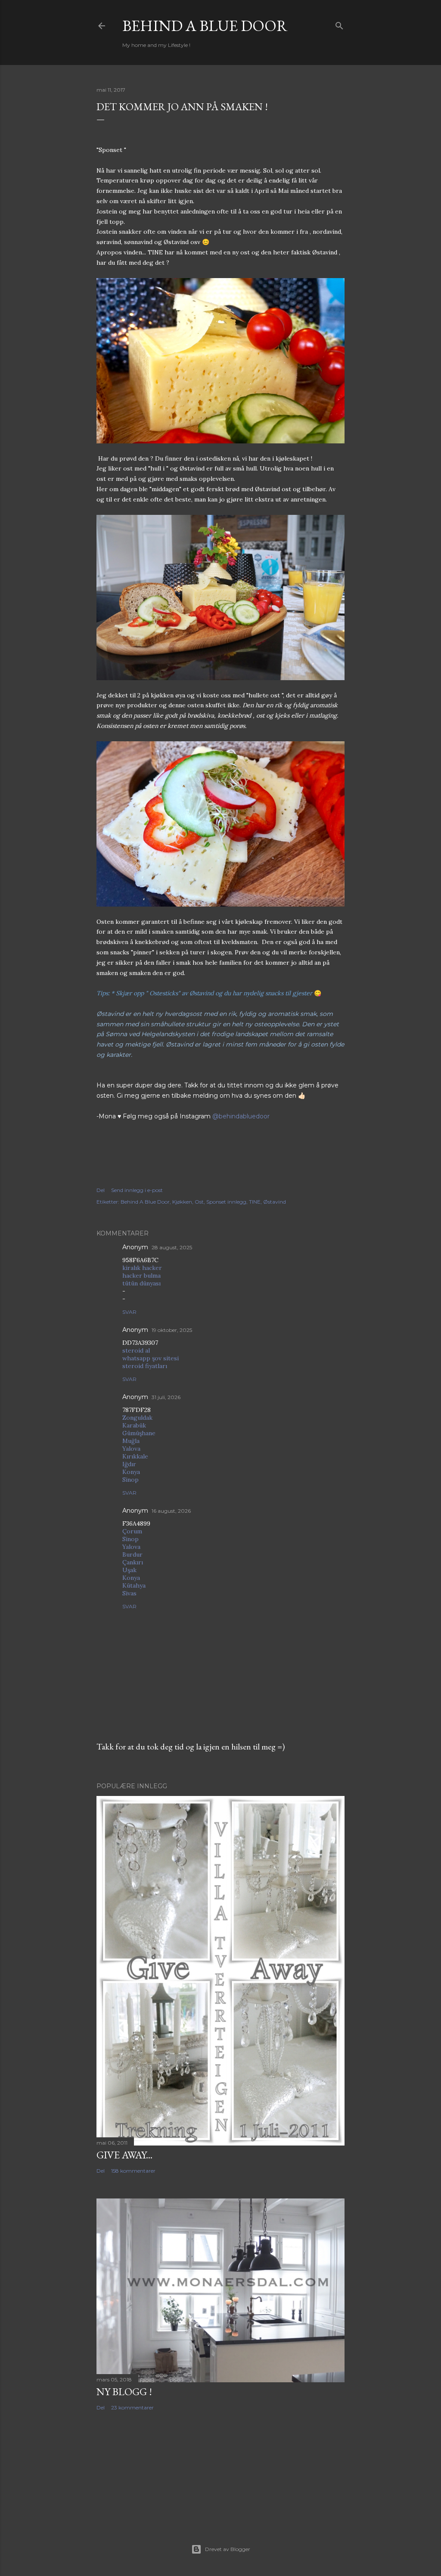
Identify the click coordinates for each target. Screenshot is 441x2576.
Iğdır (129, 1464)
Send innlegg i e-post (137, 1190)
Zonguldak (137, 1418)
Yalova (131, 1449)
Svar (129, 1312)
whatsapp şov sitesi (151, 1358)
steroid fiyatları (145, 1366)
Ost (199, 1202)
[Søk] (339, 24)
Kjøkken (182, 1202)
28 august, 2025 (172, 1247)
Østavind (275, 1202)
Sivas (129, 1593)
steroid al (136, 1350)
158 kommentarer (133, 2171)
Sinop (130, 1480)
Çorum (132, 1531)
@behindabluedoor (241, 1116)
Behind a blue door (205, 26)
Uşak (129, 1570)
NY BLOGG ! (124, 2392)
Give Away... (124, 2155)
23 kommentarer (132, 2407)
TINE (255, 1202)
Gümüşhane (139, 1433)
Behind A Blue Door (145, 1202)
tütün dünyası (141, 1283)
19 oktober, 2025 (172, 1330)
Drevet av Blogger (228, 2549)
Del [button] (101, 1190)
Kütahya (134, 1585)
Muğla (131, 1441)
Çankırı (133, 1562)
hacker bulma (141, 1276)
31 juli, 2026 (166, 1397)
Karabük (134, 1425)
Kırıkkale (135, 1456)
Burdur (132, 1554)
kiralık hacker (142, 1268)
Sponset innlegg (226, 1202)
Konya (131, 1472)
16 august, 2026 (171, 1511)
